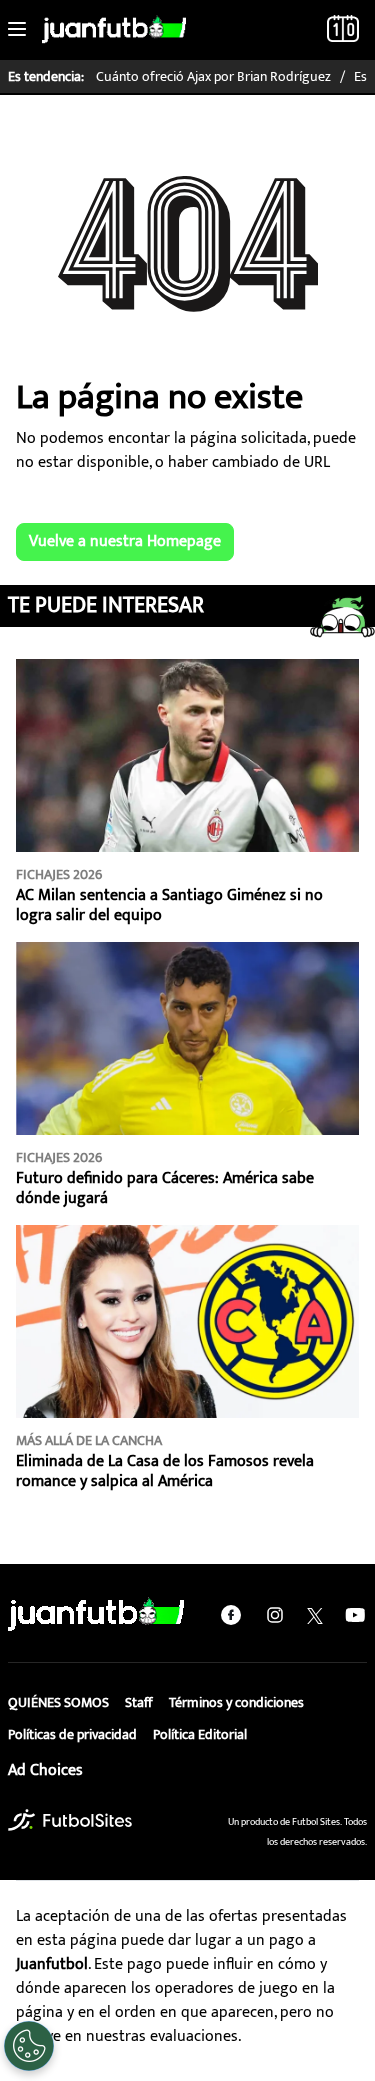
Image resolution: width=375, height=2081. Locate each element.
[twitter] (315, 1615)
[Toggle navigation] (17, 30)
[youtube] (355, 1615)
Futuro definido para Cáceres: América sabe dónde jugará (165, 1188)
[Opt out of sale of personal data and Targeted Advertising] (29, 2046)
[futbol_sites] (70, 1820)
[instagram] (275, 1615)
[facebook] (231, 1615)
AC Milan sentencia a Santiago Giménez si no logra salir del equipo (169, 905)
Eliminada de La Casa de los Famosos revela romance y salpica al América (165, 1471)
